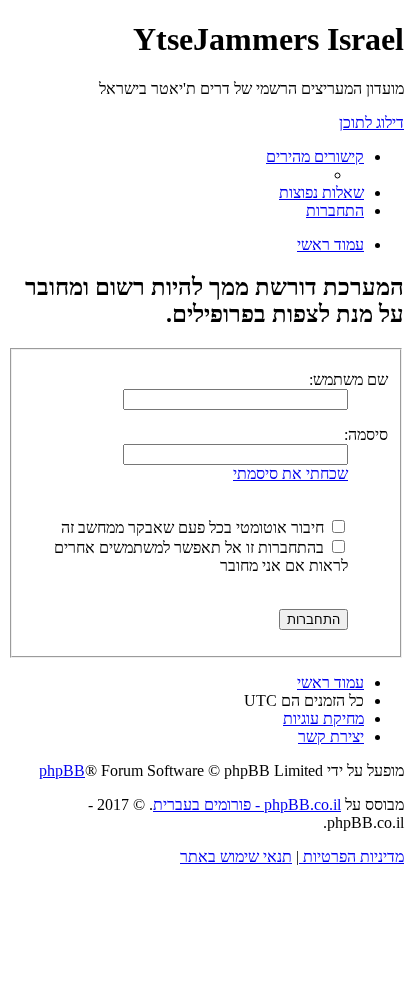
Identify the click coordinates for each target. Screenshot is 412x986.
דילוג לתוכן (371, 122)
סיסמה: (366, 434)
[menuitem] (321, 192)
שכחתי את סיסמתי (290, 473)
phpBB (62, 770)
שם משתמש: (348, 379)
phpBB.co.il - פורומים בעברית (247, 804)
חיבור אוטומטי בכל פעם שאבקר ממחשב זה (194, 527)
